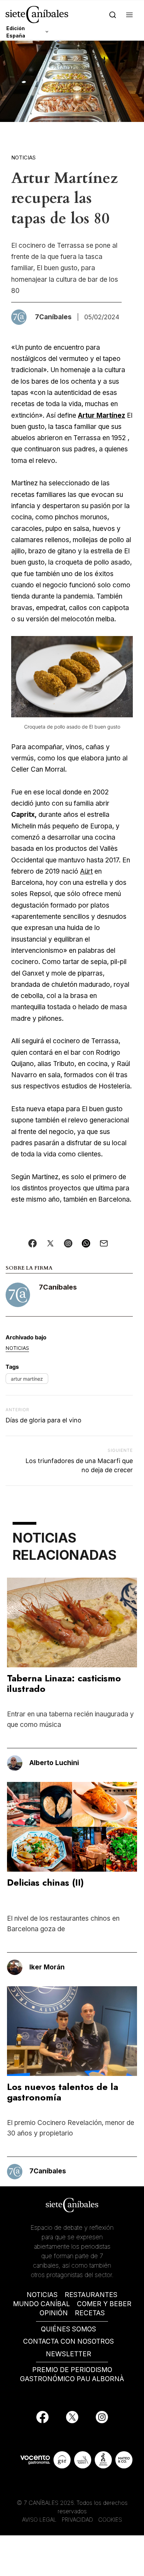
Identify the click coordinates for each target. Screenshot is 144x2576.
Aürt (86, 871)
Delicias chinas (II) (45, 1883)
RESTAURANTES (91, 2295)
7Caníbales (58, 1287)
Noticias (23, 158)
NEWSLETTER (69, 2354)
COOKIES (110, 2520)
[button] (129, 15)
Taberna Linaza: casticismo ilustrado (64, 1683)
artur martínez (27, 1379)
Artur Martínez (102, 415)
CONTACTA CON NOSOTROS (69, 2341)
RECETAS (90, 2313)
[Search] (113, 15)
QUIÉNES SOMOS (69, 2329)
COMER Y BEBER (104, 2304)
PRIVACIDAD (78, 2520)
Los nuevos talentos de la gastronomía (63, 2092)
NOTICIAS (42, 2295)
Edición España (16, 32)
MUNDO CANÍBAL (41, 2304)
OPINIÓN (54, 2313)
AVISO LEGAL (39, 2520)
